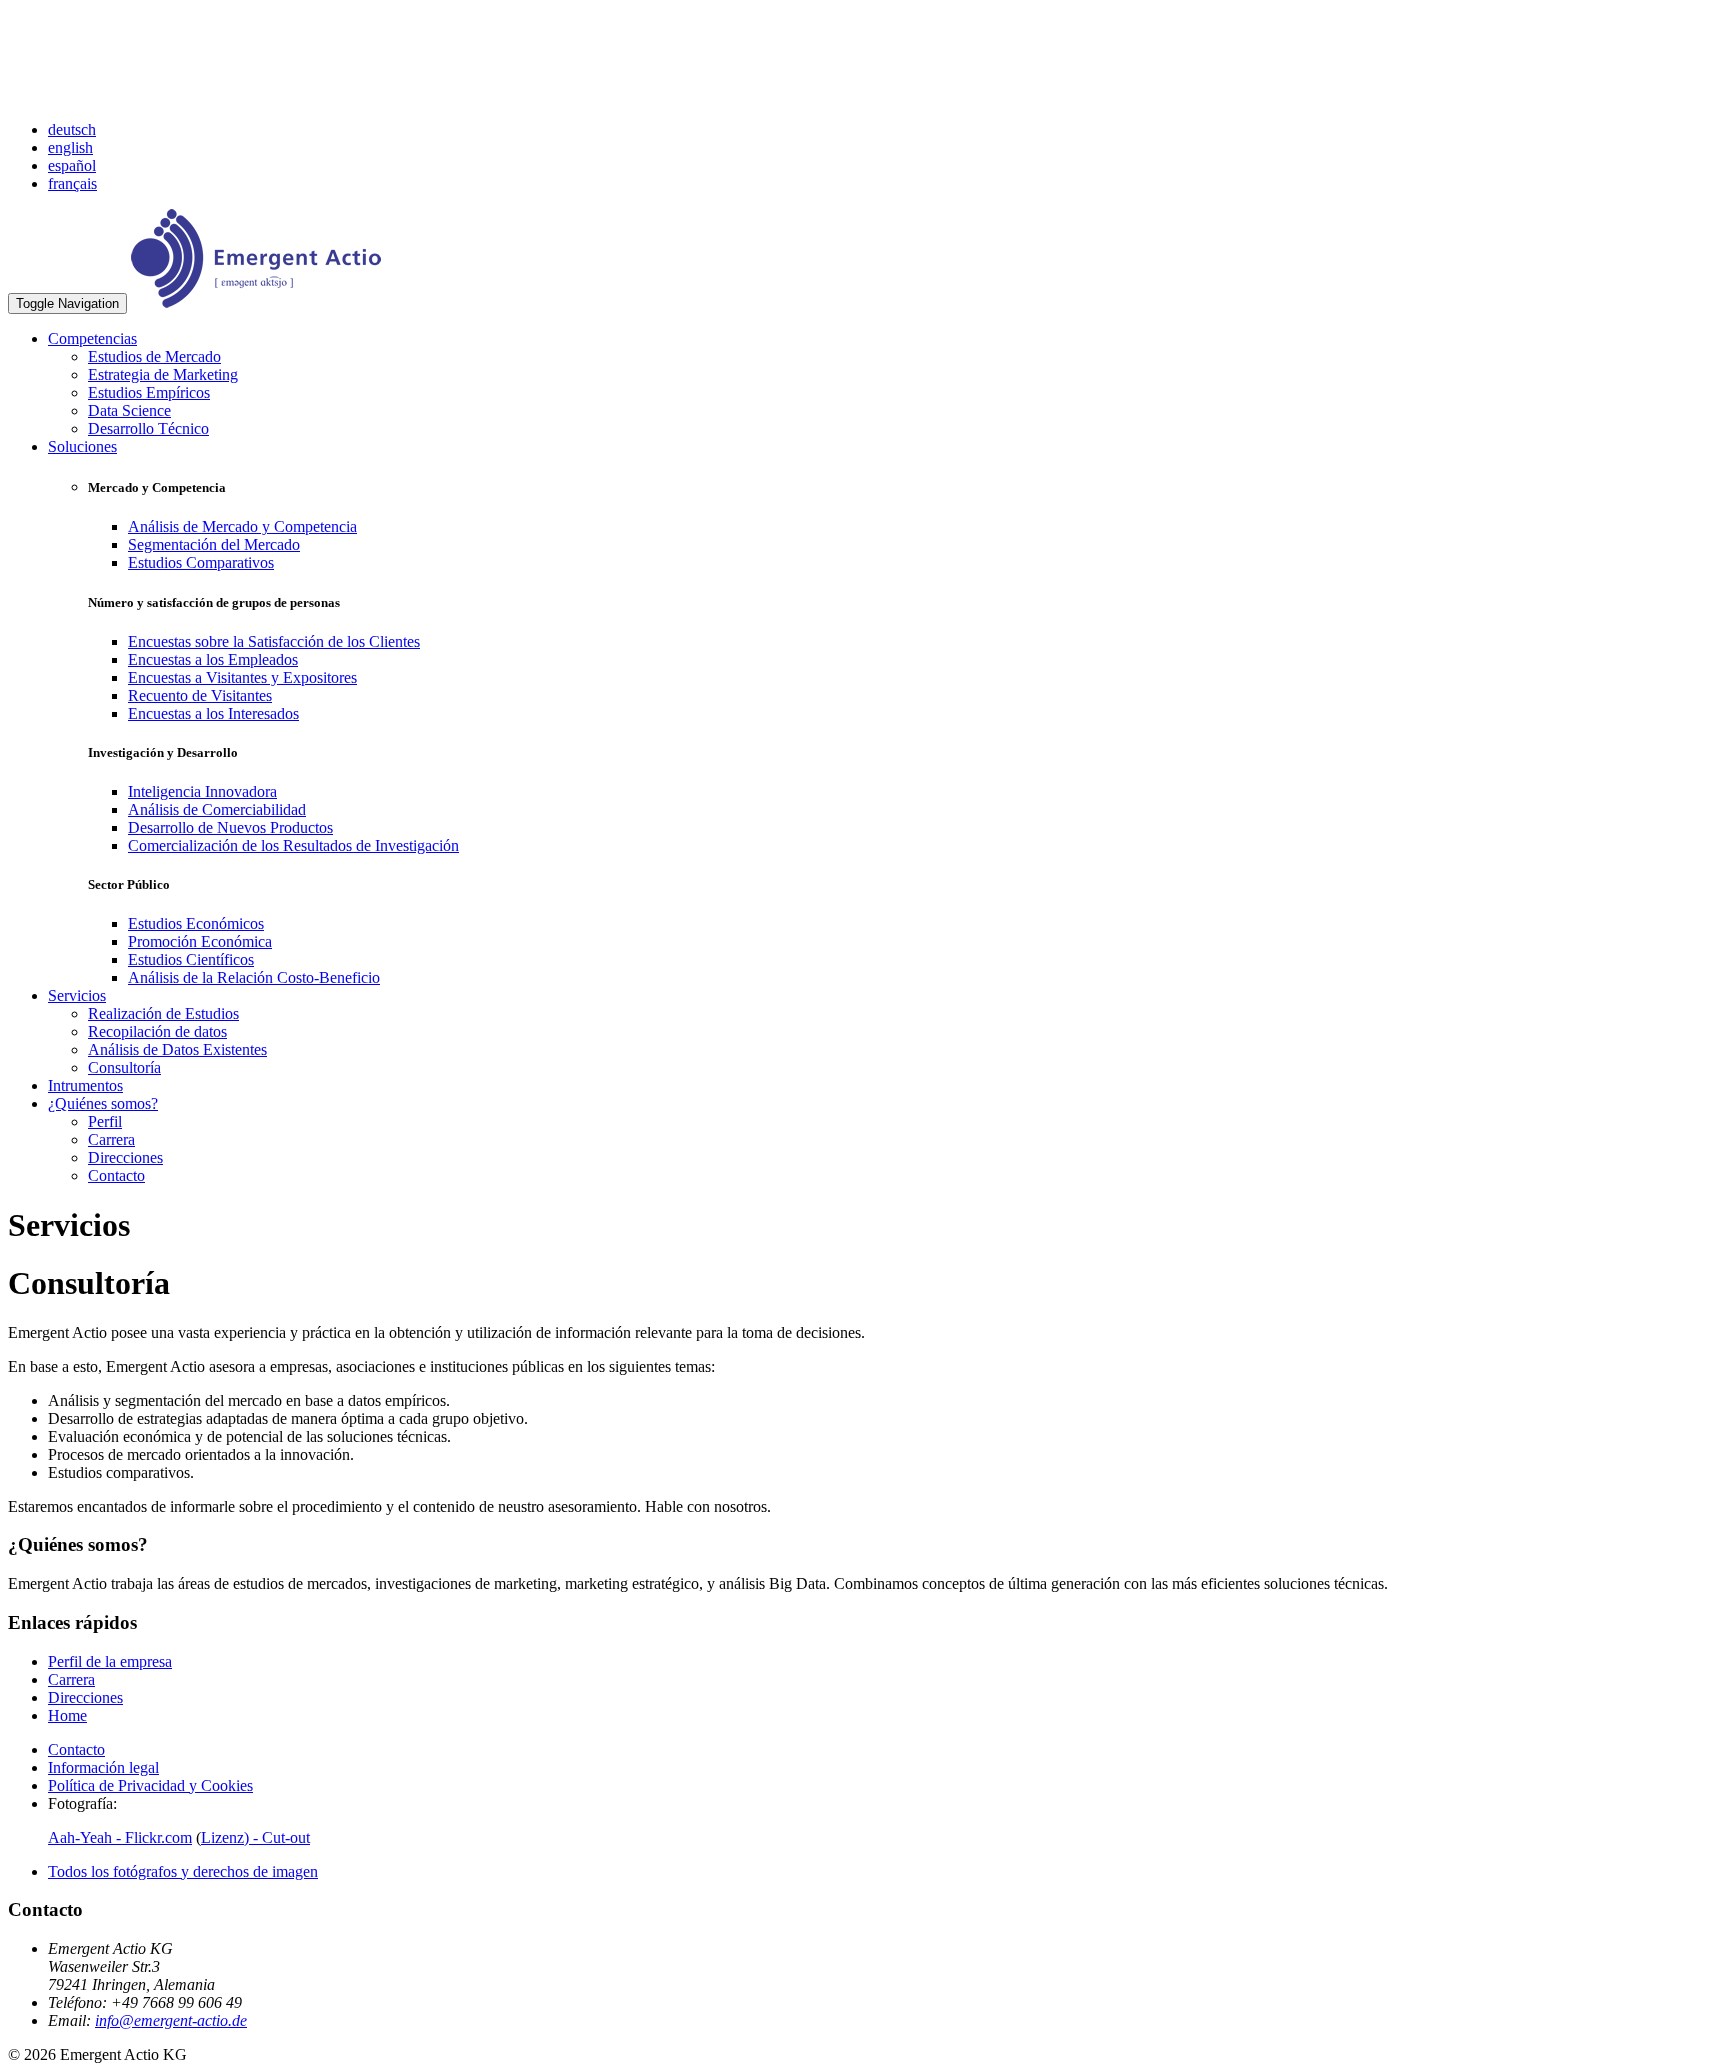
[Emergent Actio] (256, 302)
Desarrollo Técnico (148, 428)
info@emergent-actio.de (171, 2020)
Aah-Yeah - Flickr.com (120, 1837)
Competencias (92, 338)
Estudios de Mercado (154, 356)
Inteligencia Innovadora (202, 791)
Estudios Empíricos (149, 392)
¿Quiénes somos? (103, 1103)
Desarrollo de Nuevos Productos (230, 827)
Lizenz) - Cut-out (255, 1837)
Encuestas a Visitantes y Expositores (242, 677)
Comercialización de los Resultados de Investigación (293, 845)
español (72, 165)
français (72, 183)
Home (67, 1715)
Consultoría (124, 1067)
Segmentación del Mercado (214, 544)
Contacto (116, 1175)
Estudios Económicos (196, 923)
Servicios (77, 995)
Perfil (105, 1121)
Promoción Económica (200, 941)
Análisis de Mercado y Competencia (242, 526)
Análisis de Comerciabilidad (217, 809)
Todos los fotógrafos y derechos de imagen (183, 1871)
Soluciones (82, 446)
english (70, 147)
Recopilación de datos (157, 1031)
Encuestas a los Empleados (213, 659)
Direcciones (125, 1157)
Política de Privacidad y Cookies (150, 1785)
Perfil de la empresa (110, 1661)
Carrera (111, 1139)
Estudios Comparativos (201, 562)
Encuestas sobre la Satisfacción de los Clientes (274, 641)
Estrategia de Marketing (163, 374)
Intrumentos (85, 1085)
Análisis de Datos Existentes (177, 1049)
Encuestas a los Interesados (213, 713)
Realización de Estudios (163, 1013)
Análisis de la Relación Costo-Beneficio (254, 977)
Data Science (129, 410)
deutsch (72, 129)
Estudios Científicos (191, 959)
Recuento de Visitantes (200, 695)
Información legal (103, 1767)
